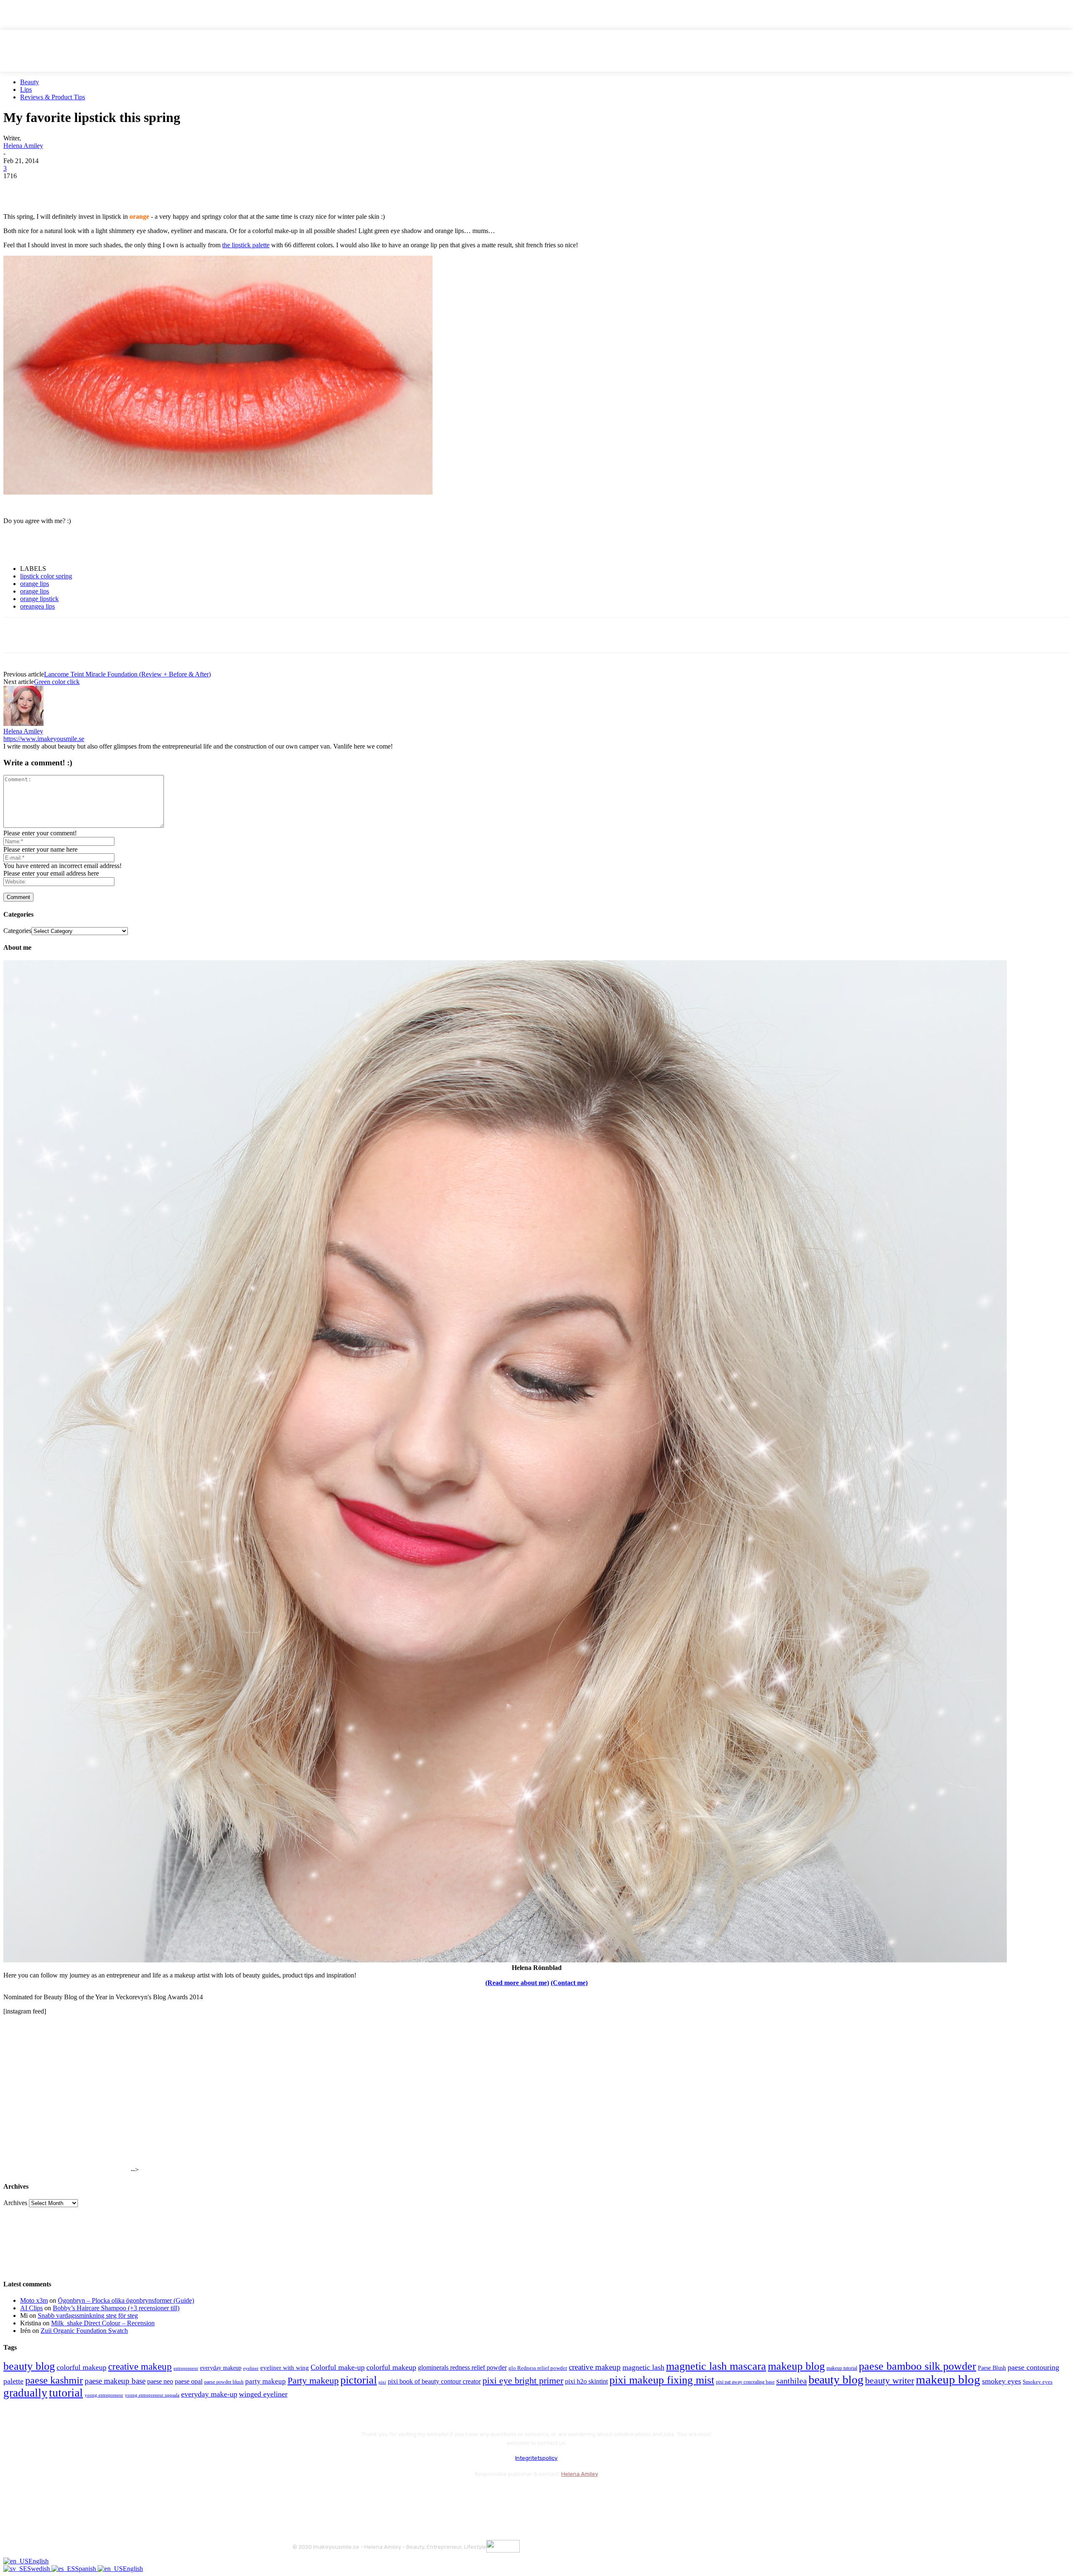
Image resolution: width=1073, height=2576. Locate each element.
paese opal (189, 2381)
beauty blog (29, 2366)
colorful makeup (82, 2367)
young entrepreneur (104, 2395)
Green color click (57, 682)
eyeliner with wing (285, 2368)
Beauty (30, 82)
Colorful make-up (338, 2367)
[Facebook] (17, 189)
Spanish (86, 2569)
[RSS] (368, 2495)
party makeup (266, 2381)
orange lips (35, 584)
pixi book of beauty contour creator (434, 2381)
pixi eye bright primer (523, 2381)
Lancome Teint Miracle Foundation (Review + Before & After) (127, 674)
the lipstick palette (246, 245)
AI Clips (31, 2308)
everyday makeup (221, 2368)
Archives (15, 2203)
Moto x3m (34, 2300)
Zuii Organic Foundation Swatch (84, 2331)
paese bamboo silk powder (917, 2366)
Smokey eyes (1038, 2382)
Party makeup (313, 2381)
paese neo (160, 2381)
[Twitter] (47, 189)
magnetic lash (643, 2367)
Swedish (39, 2569)
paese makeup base (115, 2381)
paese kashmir (54, 2380)
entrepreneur (186, 2368)
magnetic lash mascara (716, 2366)
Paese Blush (992, 2368)
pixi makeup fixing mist (662, 2380)
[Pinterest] (78, 189)
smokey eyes (1002, 2381)
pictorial (359, 2380)
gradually (25, 2393)
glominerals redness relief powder (462, 2367)
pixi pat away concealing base (745, 2382)
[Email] (108, 189)
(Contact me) (569, 1983)
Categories (17, 931)
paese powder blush (224, 2382)
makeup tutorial (842, 2368)
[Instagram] (323, 2495)
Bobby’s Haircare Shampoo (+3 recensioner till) (116, 2308)
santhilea (792, 2381)
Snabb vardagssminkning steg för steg (88, 2316)
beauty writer (890, 2380)
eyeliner (251, 2368)
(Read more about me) (517, 1983)
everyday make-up (209, 2394)
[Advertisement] (101, 544)
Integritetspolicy (536, 2458)
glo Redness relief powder (538, 2368)
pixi (382, 2382)
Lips (26, 89)
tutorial (66, 2393)
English (39, 2561)
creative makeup (140, 2366)
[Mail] (345, 2495)
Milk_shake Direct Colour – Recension (103, 2323)
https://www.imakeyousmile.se (44, 739)
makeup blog (796, 2366)
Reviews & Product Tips (53, 97)
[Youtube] (390, 2495)
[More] (168, 189)
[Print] (138, 189)
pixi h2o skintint (586, 2381)
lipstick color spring (46, 576)
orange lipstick (39, 599)
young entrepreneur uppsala (152, 2395)
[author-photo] (23, 724)
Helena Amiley (23, 146)
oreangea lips (38, 606)
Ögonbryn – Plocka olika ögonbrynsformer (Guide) (126, 2300)
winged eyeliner (263, 2394)
